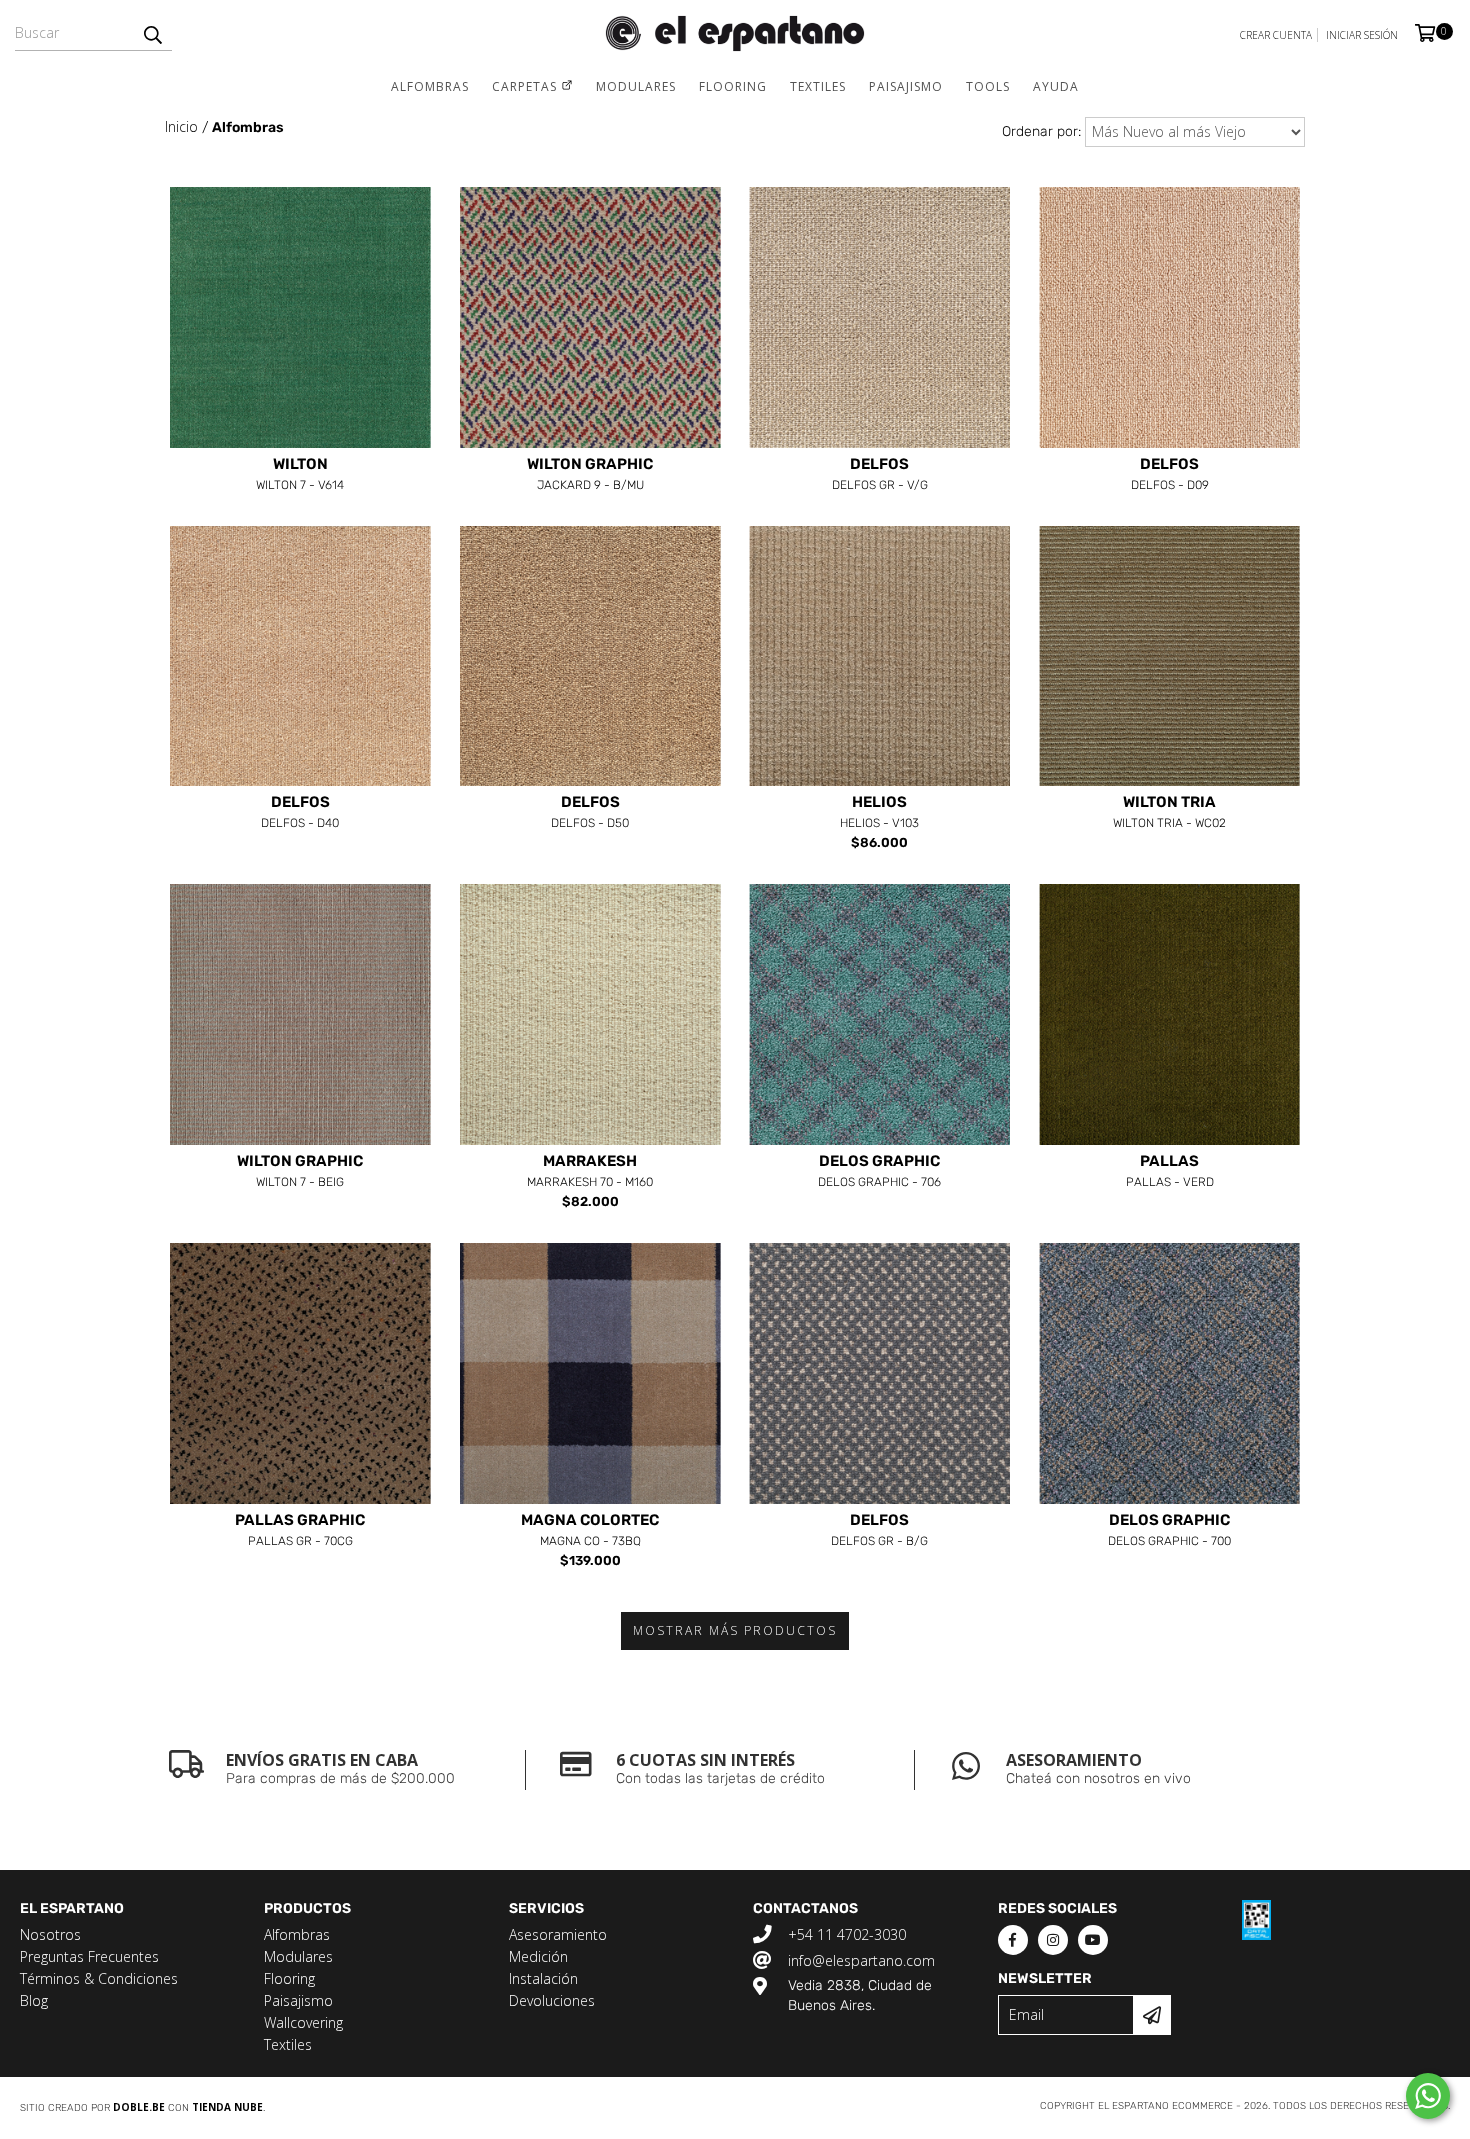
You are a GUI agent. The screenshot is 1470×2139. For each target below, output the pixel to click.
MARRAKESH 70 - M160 (590, 1172)
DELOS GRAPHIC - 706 (879, 1172)
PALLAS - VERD (1170, 1172)
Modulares (636, 86)
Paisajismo (906, 86)
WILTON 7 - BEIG (300, 1172)
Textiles (818, 86)
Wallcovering (303, 2022)
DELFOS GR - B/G (879, 1531)
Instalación (543, 1978)
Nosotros (50, 1934)
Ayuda (1056, 86)
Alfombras (430, 86)
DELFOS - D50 (590, 813)
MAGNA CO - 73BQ (590, 1531)
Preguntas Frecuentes (89, 1956)
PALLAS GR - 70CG (300, 1531)
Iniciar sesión (1362, 35)
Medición (538, 1956)
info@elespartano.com (861, 1960)
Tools (988, 86)
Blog (34, 2000)
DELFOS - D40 (300, 813)
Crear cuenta (1276, 35)
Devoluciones (552, 2000)
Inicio (181, 126)
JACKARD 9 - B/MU (590, 475)
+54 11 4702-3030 (847, 1934)
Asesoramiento (558, 1934)
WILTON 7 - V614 (300, 475)
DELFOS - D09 (1170, 475)
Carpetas (526, 86)
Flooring (733, 86)
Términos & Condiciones (99, 1978)
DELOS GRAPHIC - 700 (1169, 1531)
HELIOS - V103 (879, 813)
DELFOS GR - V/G (880, 475)
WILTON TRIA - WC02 (1169, 813)
